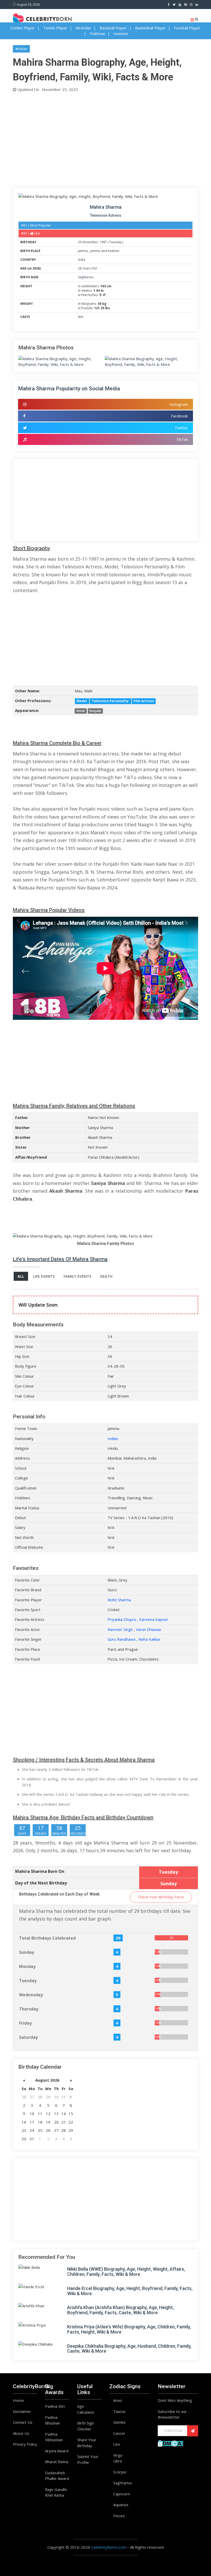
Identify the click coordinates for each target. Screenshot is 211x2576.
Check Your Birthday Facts (161, 1897)
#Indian (21, 49)
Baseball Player (113, 28)
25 (80, 242)
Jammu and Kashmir (105, 251)
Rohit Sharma (119, 1600)
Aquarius (121, 2505)
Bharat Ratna (57, 2462)
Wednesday (31, 1995)
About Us (21, 2433)
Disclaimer (22, 2411)
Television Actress (106, 215)
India (82, 260)
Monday (27, 1966)
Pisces (119, 2516)
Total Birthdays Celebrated (47, 1938)
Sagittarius (86, 277)
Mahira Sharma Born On (40, 1871)
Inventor (121, 33)
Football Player (187, 28)
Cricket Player (23, 28)
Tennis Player (55, 28)
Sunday (27, 1952)
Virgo (118, 2455)
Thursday (29, 2009)
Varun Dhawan (148, 1629)
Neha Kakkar (150, 1639)
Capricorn (122, 2494)
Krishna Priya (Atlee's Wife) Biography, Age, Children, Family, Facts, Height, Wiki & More (129, 2329)
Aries (118, 2400)
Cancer (119, 2433)
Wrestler (83, 28)
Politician (98, 33)
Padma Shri (55, 2406)
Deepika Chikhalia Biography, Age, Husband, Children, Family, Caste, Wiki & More (129, 2349)
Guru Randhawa (121, 1639)
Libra (118, 2461)
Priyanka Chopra (122, 1619)
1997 (103, 242)
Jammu (83, 251)
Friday (25, 2023)
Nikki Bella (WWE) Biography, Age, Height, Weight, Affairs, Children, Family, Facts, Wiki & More (126, 2272)
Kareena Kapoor (154, 1619)
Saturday (28, 2037)
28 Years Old (87, 268)
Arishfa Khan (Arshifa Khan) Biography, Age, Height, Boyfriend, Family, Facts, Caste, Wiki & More (120, 2310)
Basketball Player (150, 28)
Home (18, 2400)
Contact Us (23, 2422)
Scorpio (120, 2472)
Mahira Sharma (106, 207)
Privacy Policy (25, 2444)
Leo (117, 2444)
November (90, 242)
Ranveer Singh (120, 1629)
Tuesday (116, 242)
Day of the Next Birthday (41, 1883)
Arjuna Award (57, 2451)
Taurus (119, 2411)
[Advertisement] (105, 139)
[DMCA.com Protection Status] (170, 2443)
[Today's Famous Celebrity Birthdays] (42, 18)
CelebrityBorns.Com (109, 2547)
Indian (113, 1438)
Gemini (119, 2422)
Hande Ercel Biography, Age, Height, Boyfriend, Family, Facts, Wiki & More (130, 2291)
